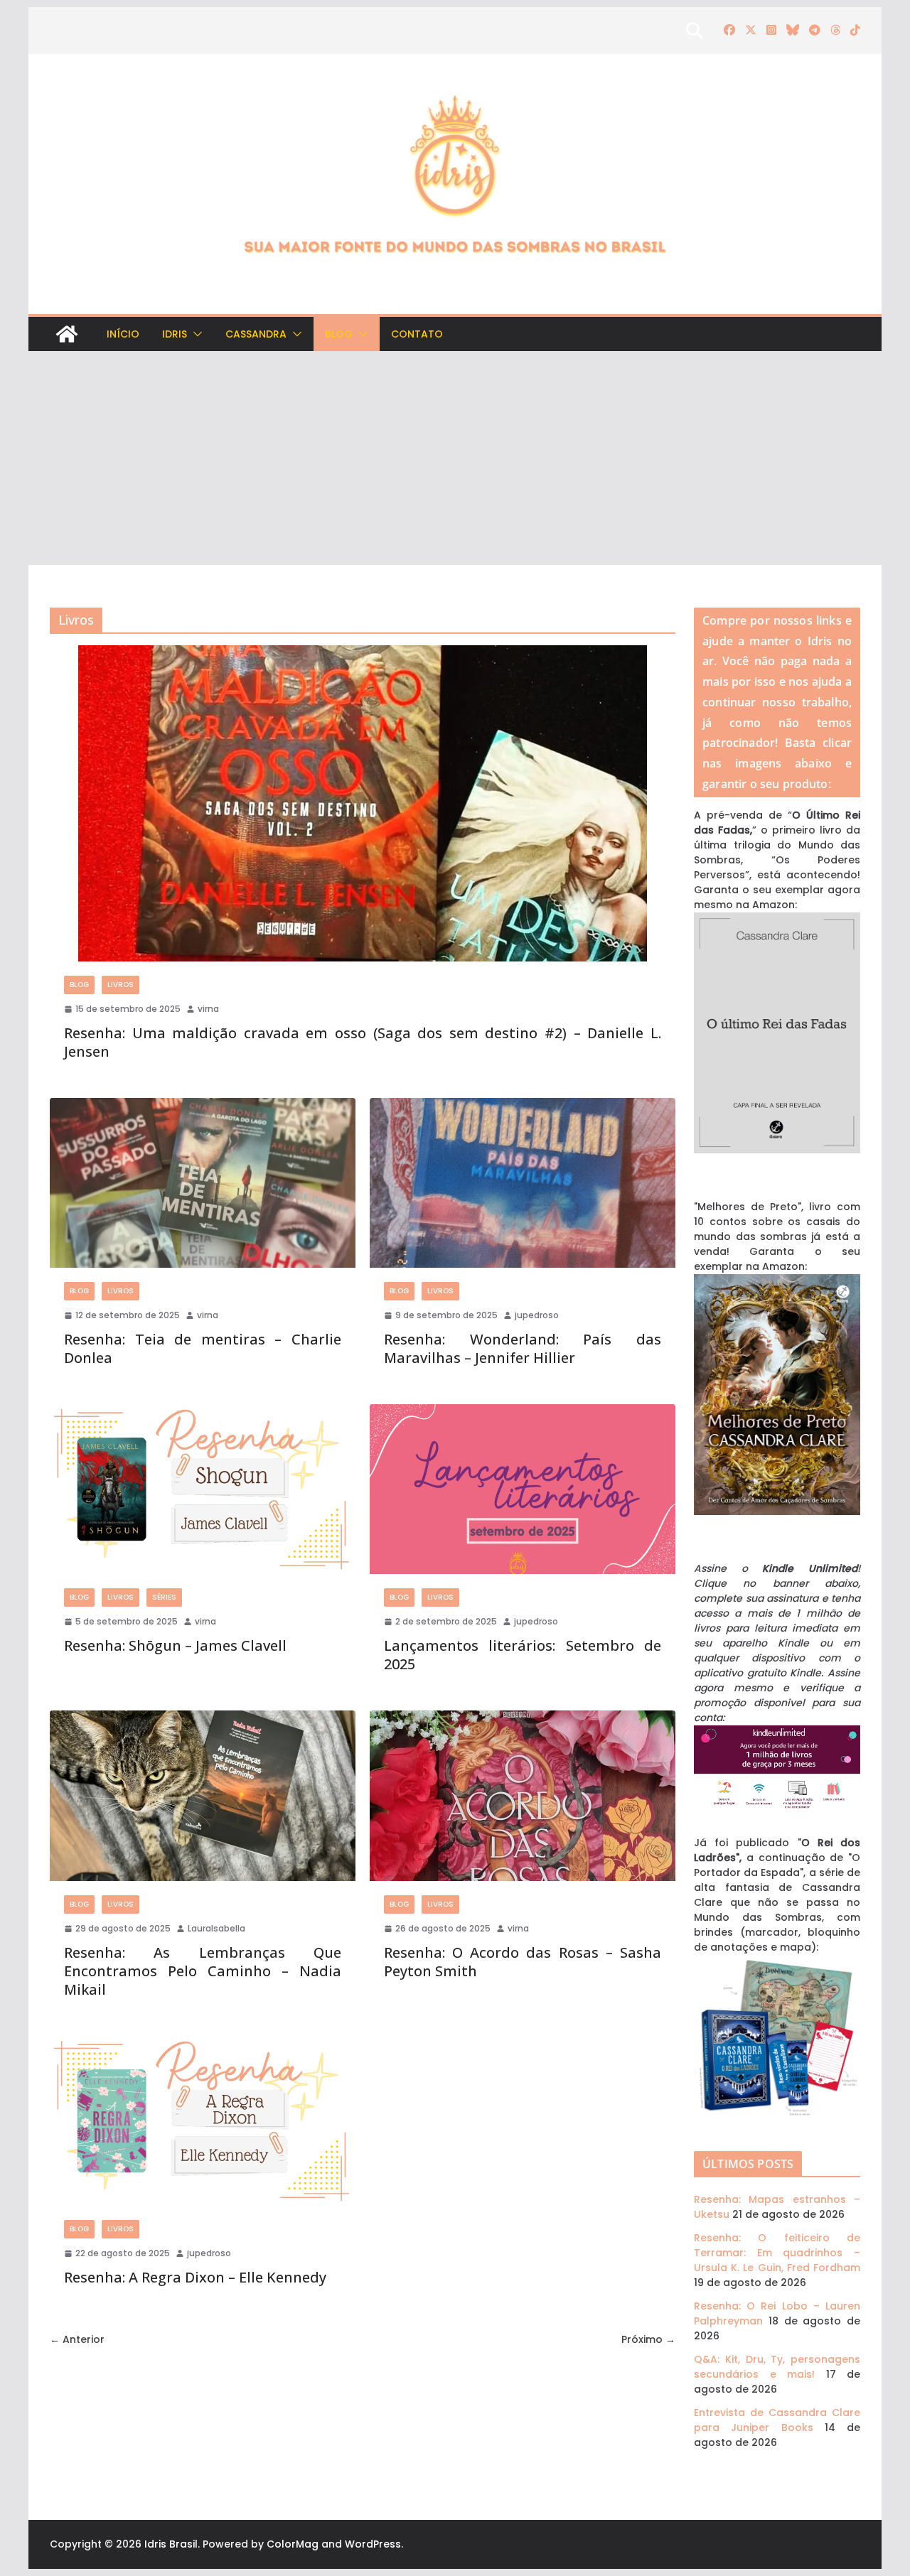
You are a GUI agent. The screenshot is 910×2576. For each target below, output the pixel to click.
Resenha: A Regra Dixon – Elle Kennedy (195, 2277)
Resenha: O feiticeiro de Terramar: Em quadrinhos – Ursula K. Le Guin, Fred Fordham (777, 2253)
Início (123, 334)
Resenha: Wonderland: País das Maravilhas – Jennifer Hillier (523, 1348)
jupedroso (537, 1315)
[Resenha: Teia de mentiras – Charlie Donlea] (203, 1183)
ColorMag (293, 2544)
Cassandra (256, 334)
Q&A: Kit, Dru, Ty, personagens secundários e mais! (777, 2367)
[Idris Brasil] (67, 334)
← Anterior (77, 2339)
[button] (195, 334)
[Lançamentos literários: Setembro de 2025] (523, 1489)
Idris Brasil (171, 2544)
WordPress (373, 2544)
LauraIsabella (216, 1928)
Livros (121, 985)
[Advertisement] (455, 458)
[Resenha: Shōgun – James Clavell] (203, 1489)
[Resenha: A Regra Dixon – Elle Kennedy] (203, 2121)
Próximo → (648, 2339)
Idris (175, 334)
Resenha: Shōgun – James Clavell (175, 1645)
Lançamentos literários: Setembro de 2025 (523, 1655)
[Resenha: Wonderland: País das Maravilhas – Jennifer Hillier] (523, 1183)
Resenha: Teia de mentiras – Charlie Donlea (203, 1348)
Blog (339, 334)
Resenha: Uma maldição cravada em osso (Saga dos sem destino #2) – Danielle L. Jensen (363, 1042)
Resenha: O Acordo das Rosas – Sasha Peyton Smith (523, 1962)
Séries (164, 1597)
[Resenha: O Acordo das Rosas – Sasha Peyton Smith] (523, 1795)
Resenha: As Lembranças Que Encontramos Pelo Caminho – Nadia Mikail (203, 1971)
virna (208, 1009)
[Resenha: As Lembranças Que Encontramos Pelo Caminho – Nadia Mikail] (203, 1795)
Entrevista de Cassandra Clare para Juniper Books (777, 2420)
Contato (417, 334)
